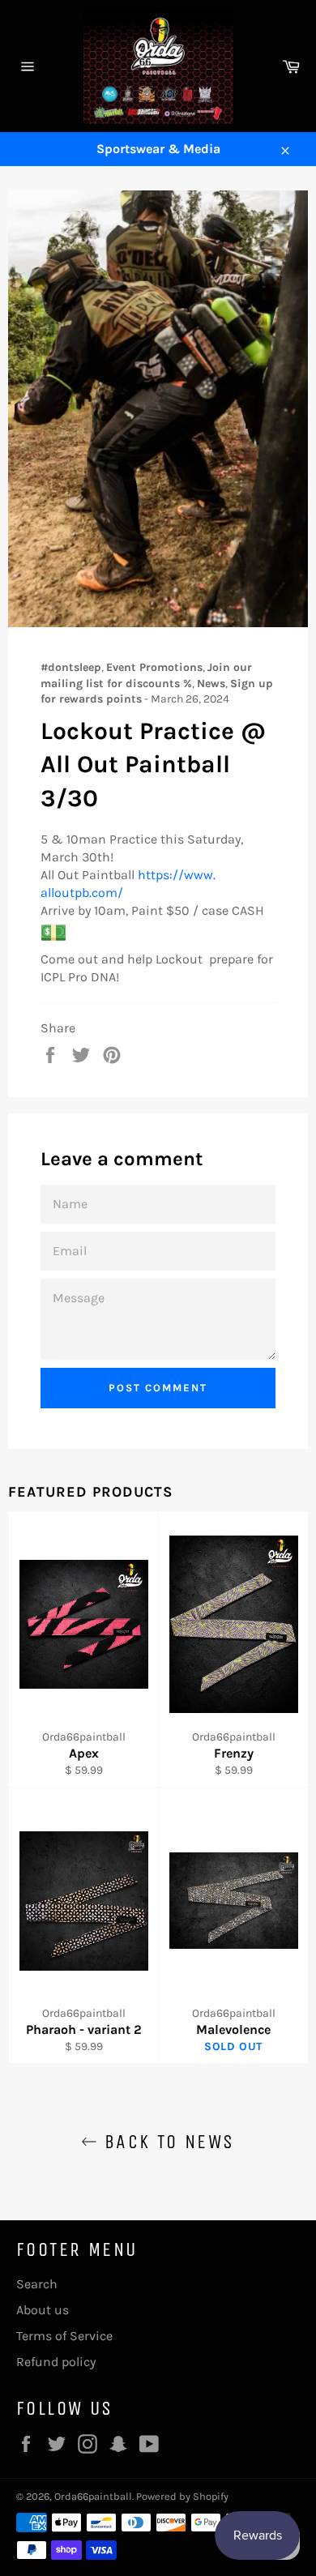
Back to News (166, 2142)
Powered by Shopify (182, 2496)
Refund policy (56, 2362)
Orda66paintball (93, 2496)
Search (37, 2284)
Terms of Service (64, 2336)
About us (43, 2310)
